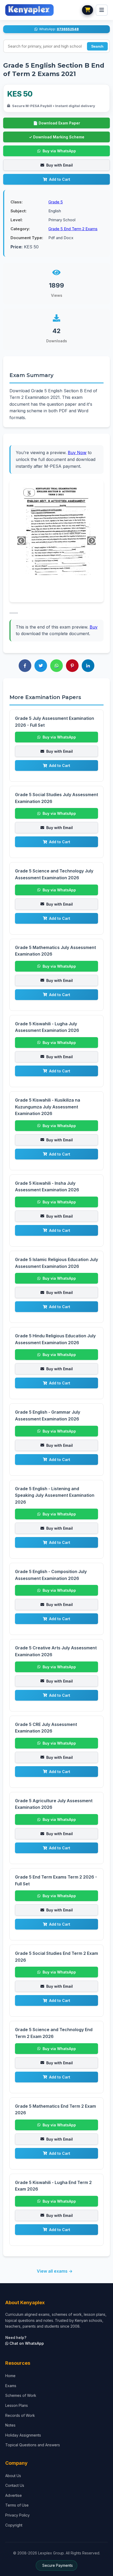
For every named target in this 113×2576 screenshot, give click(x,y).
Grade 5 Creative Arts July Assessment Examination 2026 (56, 1651)
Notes (10, 2425)
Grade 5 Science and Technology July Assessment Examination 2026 (54, 874)
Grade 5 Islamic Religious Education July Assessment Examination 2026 (56, 1263)
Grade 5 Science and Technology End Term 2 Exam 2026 (54, 2033)
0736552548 (68, 29)
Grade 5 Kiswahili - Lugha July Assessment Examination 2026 (47, 1027)
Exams (11, 2386)
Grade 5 (56, 202)
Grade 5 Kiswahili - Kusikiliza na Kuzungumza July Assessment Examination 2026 (48, 1107)
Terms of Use (17, 2505)
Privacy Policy (17, 2515)
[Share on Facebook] (25, 666)
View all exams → (55, 2271)
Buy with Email (60, 165)
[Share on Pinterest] (72, 666)
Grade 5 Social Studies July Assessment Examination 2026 (56, 798)
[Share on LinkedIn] (88, 666)
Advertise (14, 2495)
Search (97, 46)
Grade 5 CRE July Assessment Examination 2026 (46, 1728)
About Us (13, 2476)
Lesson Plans (17, 2405)
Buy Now (77, 453)
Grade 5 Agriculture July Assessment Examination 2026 (54, 1804)
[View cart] (88, 10)
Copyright (14, 2525)
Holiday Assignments (23, 2435)
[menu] (102, 10)
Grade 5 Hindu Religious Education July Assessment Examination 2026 (55, 1339)
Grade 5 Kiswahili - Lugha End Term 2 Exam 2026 (53, 2186)
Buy (94, 627)
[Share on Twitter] (41, 666)
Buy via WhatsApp (59, 151)
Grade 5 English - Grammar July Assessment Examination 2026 (48, 1415)
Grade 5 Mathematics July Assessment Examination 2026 (55, 951)
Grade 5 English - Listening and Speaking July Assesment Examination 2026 (55, 1495)
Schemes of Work (21, 2395)
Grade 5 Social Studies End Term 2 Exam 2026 (56, 1957)
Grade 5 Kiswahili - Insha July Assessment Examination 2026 (47, 1187)
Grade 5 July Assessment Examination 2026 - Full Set (55, 722)
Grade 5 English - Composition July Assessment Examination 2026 (51, 1575)
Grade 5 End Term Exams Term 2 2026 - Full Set (56, 1880)
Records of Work (20, 2415)
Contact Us (15, 2485)
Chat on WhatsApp (26, 2343)
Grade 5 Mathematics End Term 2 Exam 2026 (55, 2110)
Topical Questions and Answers (33, 2445)
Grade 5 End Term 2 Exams (73, 229)
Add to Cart (60, 179)
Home (10, 2376)
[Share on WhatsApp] (56, 666)
